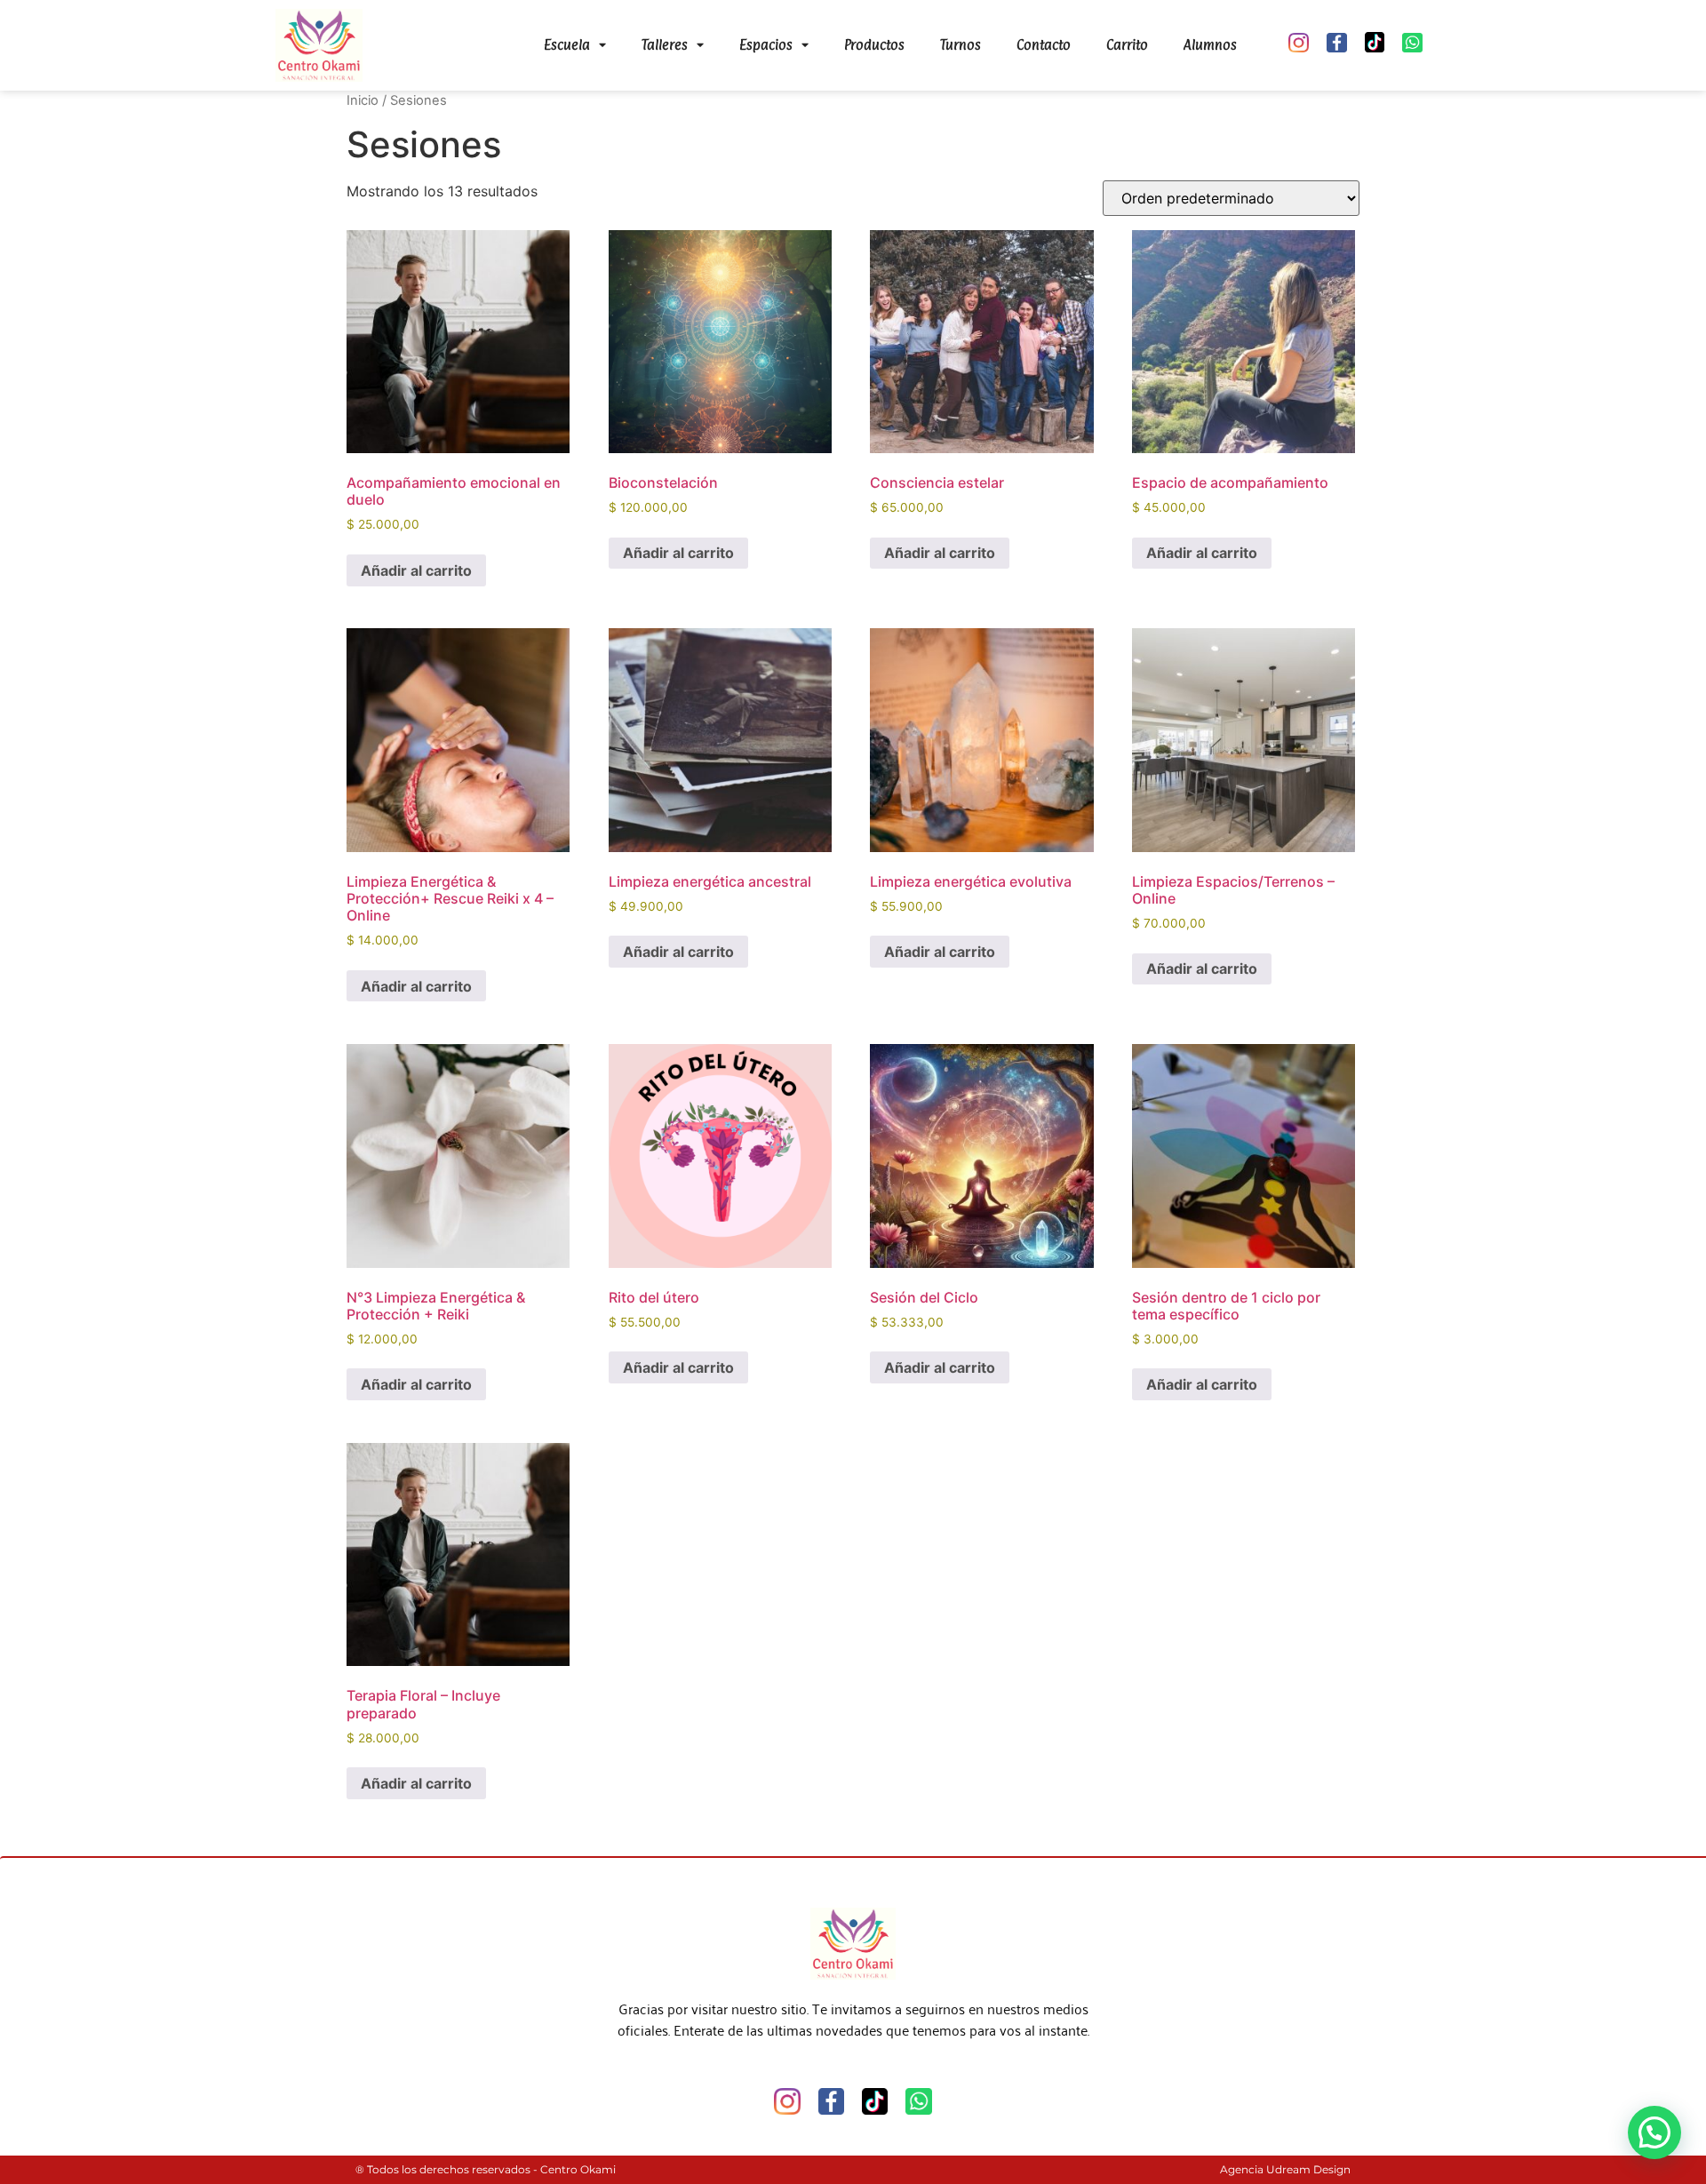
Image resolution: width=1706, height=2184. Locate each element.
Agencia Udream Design (1285, 2169)
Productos (874, 45)
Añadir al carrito (416, 570)
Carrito (1127, 45)
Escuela (567, 45)
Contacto (1044, 45)
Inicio (363, 100)
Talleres (665, 45)
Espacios (766, 45)
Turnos (961, 45)
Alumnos (1210, 45)
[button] (1654, 2132)
